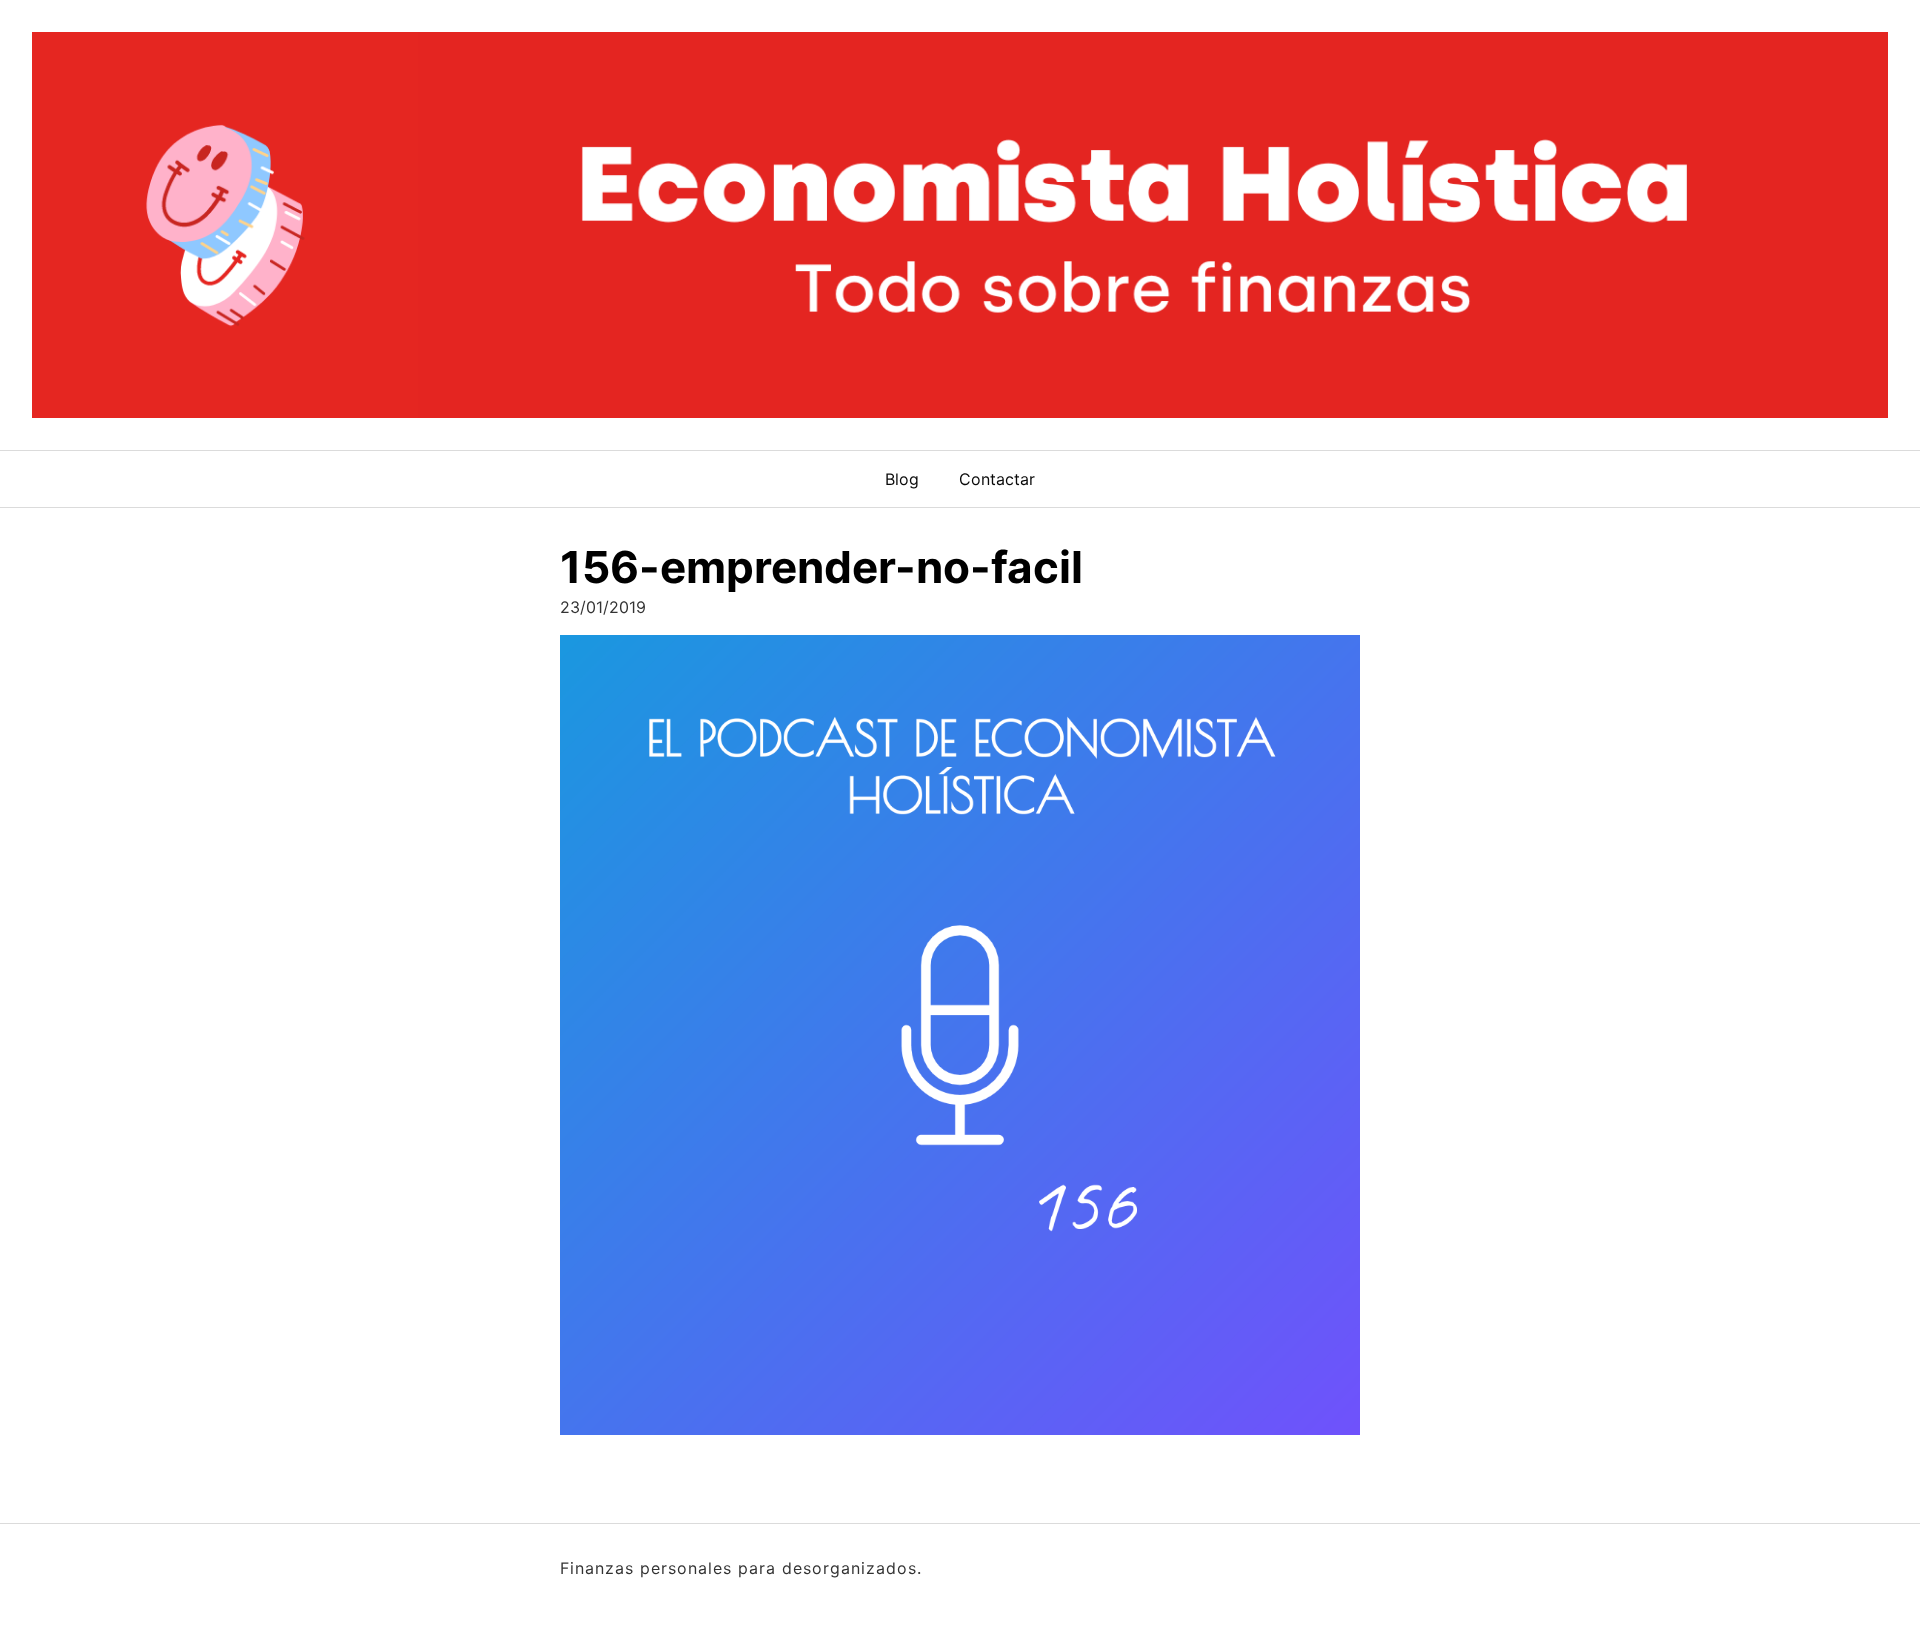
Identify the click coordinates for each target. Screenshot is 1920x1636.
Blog (902, 479)
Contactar (997, 479)
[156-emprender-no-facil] (960, 1041)
